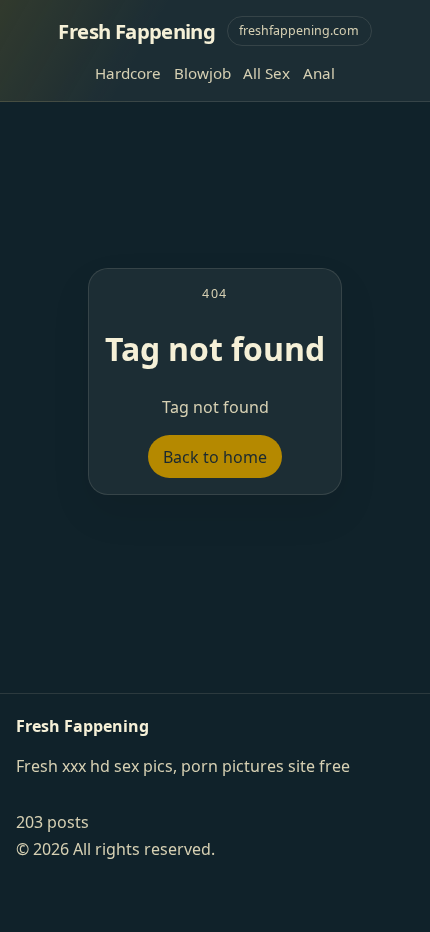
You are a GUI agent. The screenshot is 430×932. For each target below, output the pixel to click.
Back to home (215, 457)
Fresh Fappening (136, 31)
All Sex (266, 73)
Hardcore (128, 73)
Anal (319, 73)
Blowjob (202, 73)
